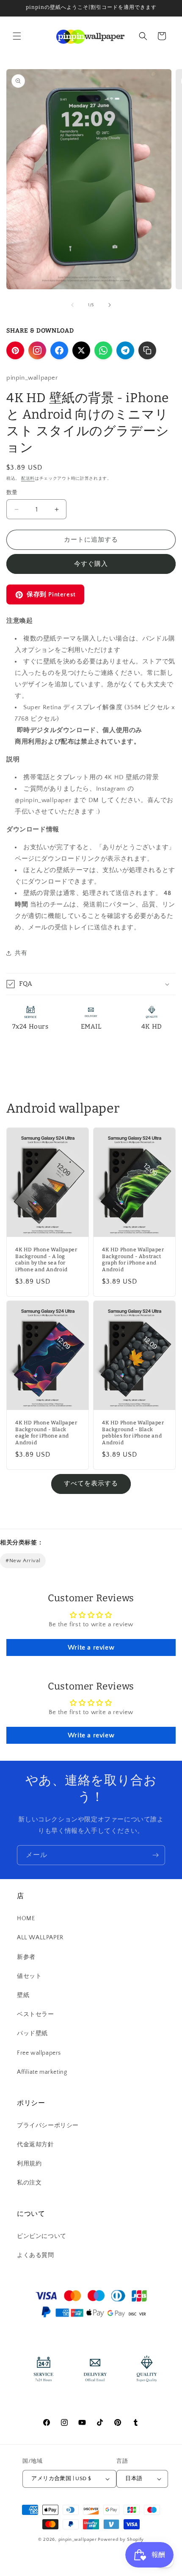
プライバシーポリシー (48, 2126)
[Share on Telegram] (125, 350)
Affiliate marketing (42, 2072)
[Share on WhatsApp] (103, 350)
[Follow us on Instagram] (37, 350)
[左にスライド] (72, 305)
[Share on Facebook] (59, 350)
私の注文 (29, 2183)
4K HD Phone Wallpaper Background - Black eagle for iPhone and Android (46, 1433)
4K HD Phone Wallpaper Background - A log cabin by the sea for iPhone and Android (46, 1260)
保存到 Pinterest (51, 594)
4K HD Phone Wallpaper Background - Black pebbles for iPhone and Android (133, 1433)
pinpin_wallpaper (78, 2540)
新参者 (26, 1957)
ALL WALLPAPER (40, 1938)
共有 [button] (21, 953)
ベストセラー (36, 2014)
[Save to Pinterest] (15, 350)
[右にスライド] (110, 305)
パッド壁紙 (32, 2033)
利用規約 (29, 2164)
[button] (17, 36)
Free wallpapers (39, 2053)
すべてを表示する (91, 1484)
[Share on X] (81, 350)
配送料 (28, 479)
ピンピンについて (42, 2236)
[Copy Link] (147, 350)
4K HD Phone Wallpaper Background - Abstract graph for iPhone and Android (133, 1260)
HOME (26, 1919)
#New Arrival (23, 1561)
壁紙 (23, 1995)
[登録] (155, 1855)
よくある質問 (36, 2255)
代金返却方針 (36, 2145)
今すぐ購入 (91, 564)
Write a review (91, 1647)
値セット (29, 1976)
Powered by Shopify (121, 2540)
